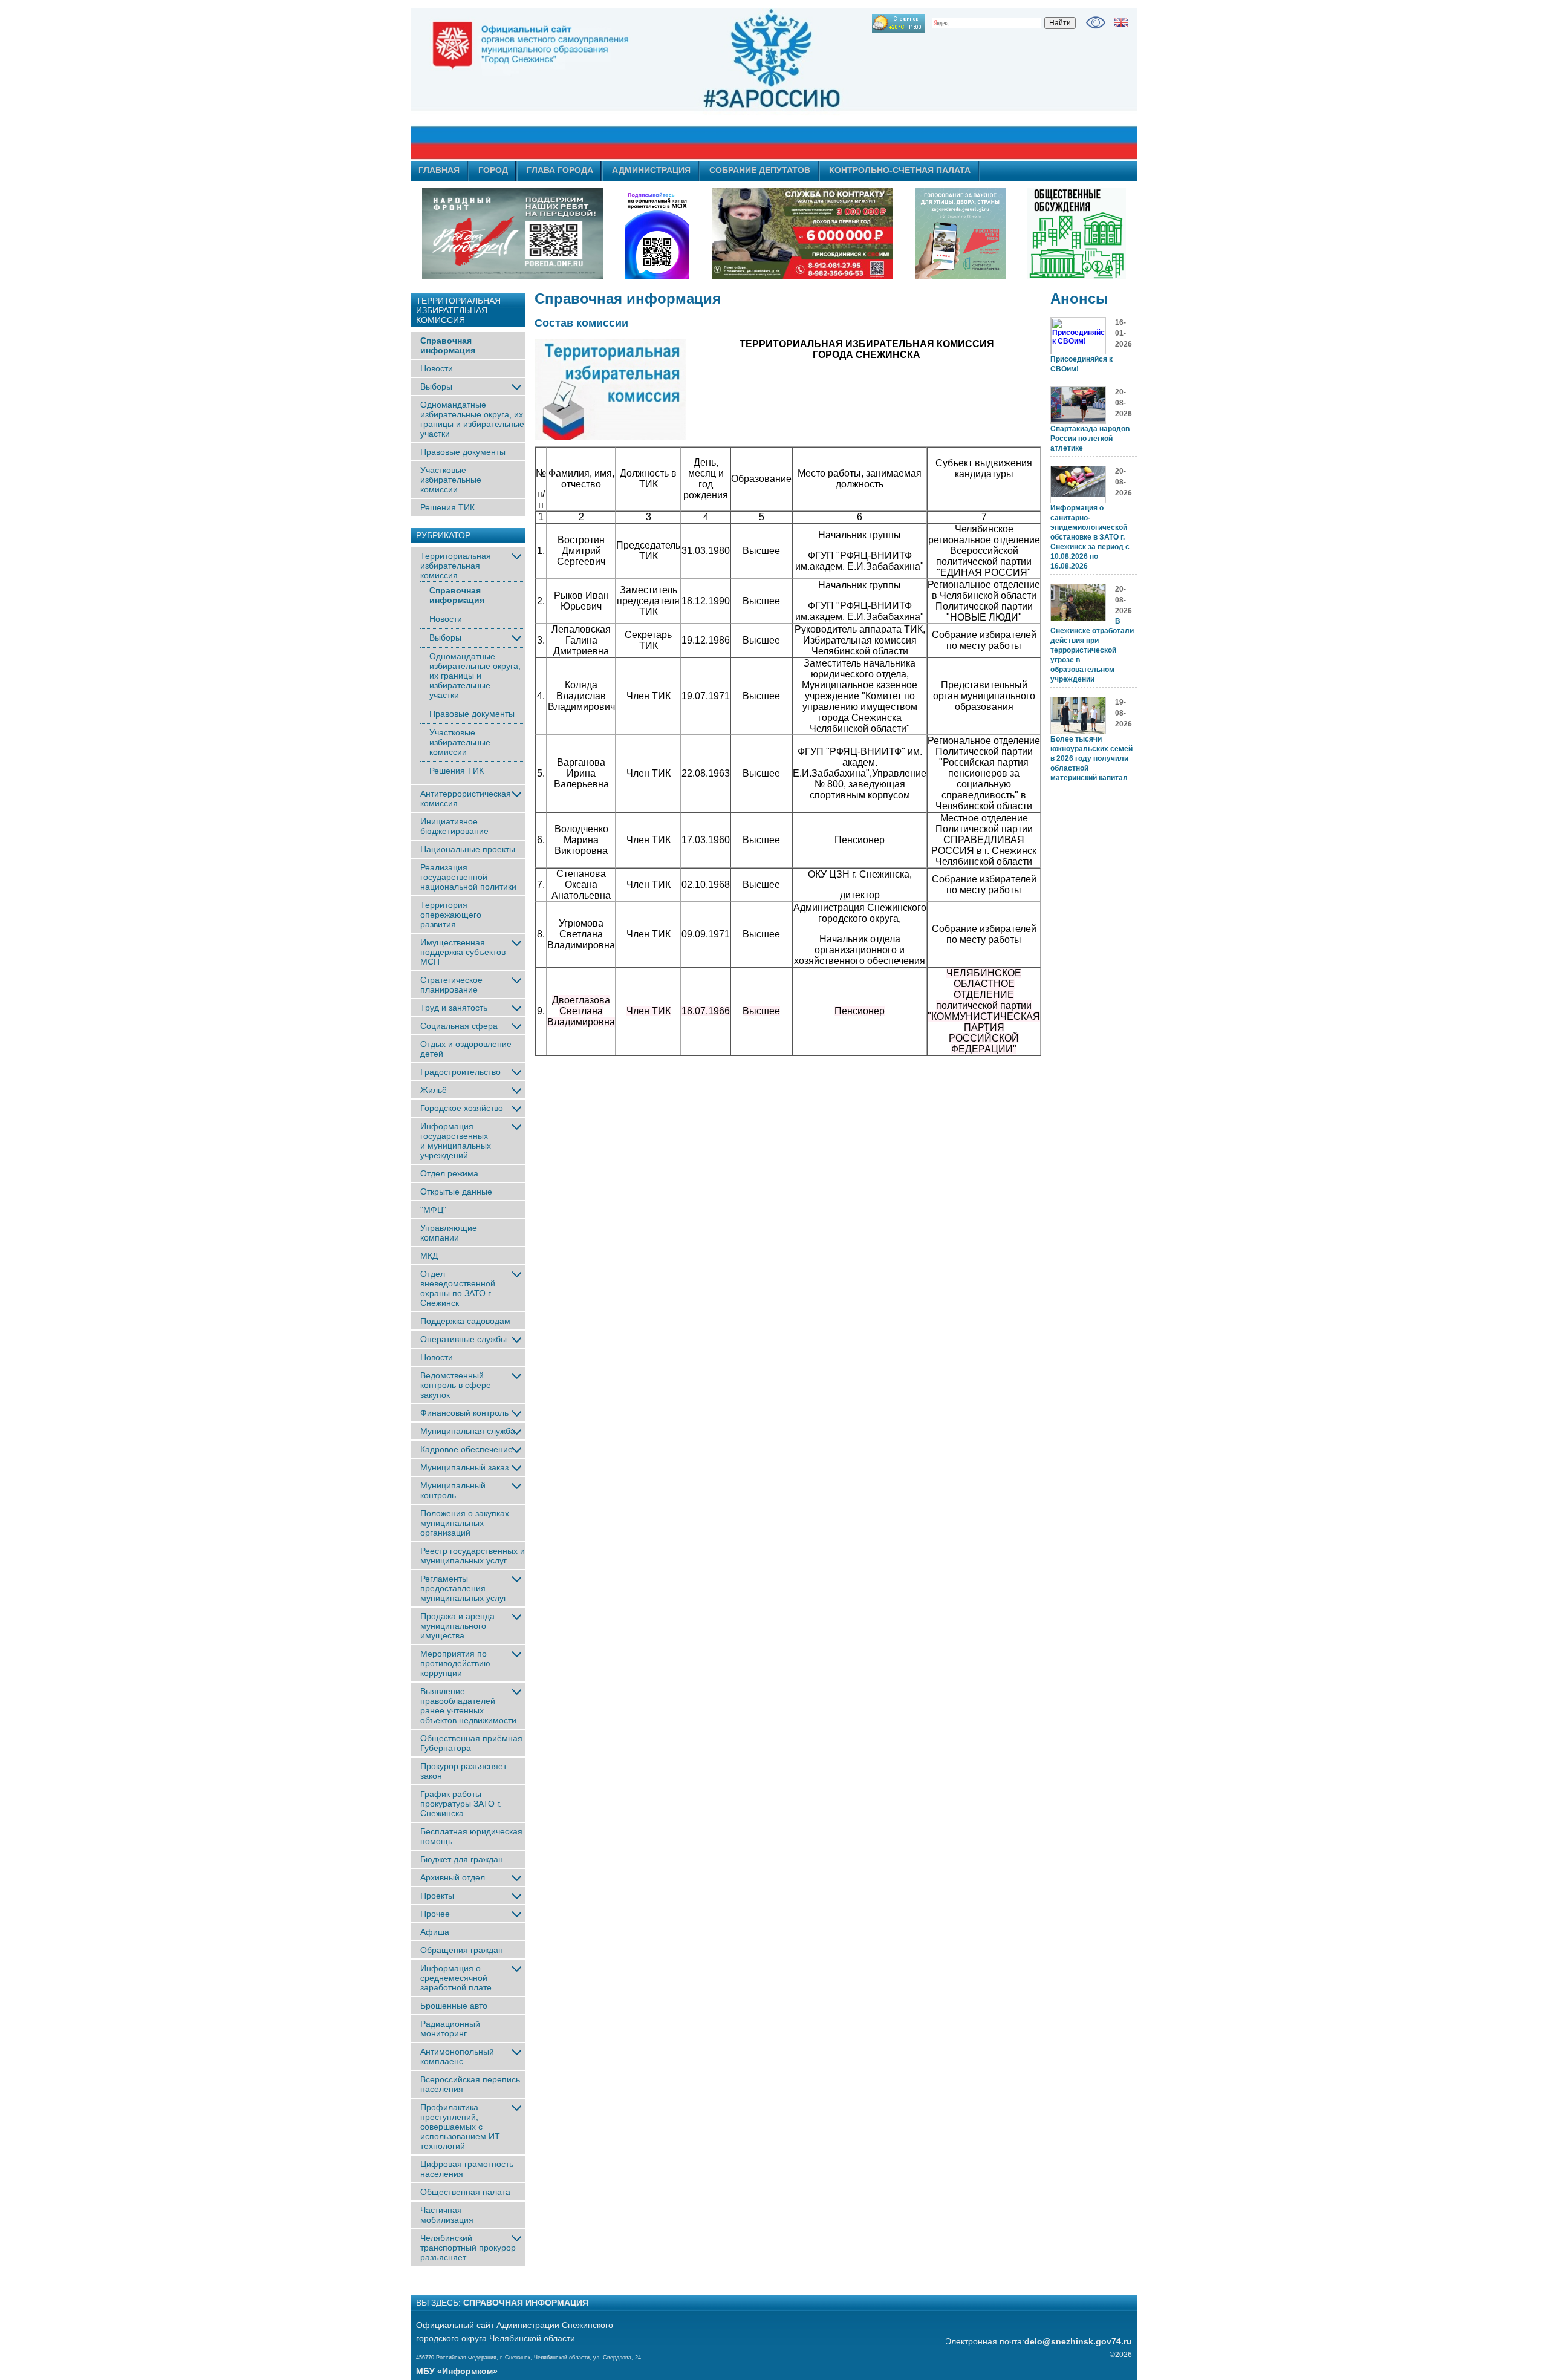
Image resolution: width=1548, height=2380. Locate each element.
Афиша (435, 1932)
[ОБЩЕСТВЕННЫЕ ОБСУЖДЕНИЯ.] (1076, 233)
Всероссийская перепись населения (470, 2084)
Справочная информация (448, 345)
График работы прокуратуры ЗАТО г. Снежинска (461, 1804)
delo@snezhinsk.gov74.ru (1078, 2341)
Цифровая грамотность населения (467, 2169)
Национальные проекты (468, 849)
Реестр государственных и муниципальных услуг (473, 1556)
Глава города (560, 170)
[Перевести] (1121, 22)
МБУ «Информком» (457, 2371)
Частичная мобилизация (447, 2215)
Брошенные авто (454, 2006)
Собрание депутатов (760, 170)
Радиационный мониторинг (450, 2029)
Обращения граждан (462, 1950)
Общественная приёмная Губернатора (471, 1743)
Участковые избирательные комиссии (451, 480)
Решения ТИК (447, 507)
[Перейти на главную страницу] (665, 84)
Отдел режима (449, 1173)
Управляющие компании (449, 1233)
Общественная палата (465, 2192)
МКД (429, 1256)
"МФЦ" (433, 1210)
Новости (437, 368)
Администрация (651, 170)
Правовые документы (463, 452)
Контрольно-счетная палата (900, 170)
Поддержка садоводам (465, 1321)
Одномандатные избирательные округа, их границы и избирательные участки (472, 419)
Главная (439, 170)
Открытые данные (456, 1192)
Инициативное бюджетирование (454, 826)
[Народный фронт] (513, 233)
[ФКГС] (960, 233)
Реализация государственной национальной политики (468, 877)
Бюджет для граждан (462, 1859)
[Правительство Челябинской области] (657, 233)
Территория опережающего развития (451, 915)
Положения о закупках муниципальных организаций (465, 1523)
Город (493, 170)
